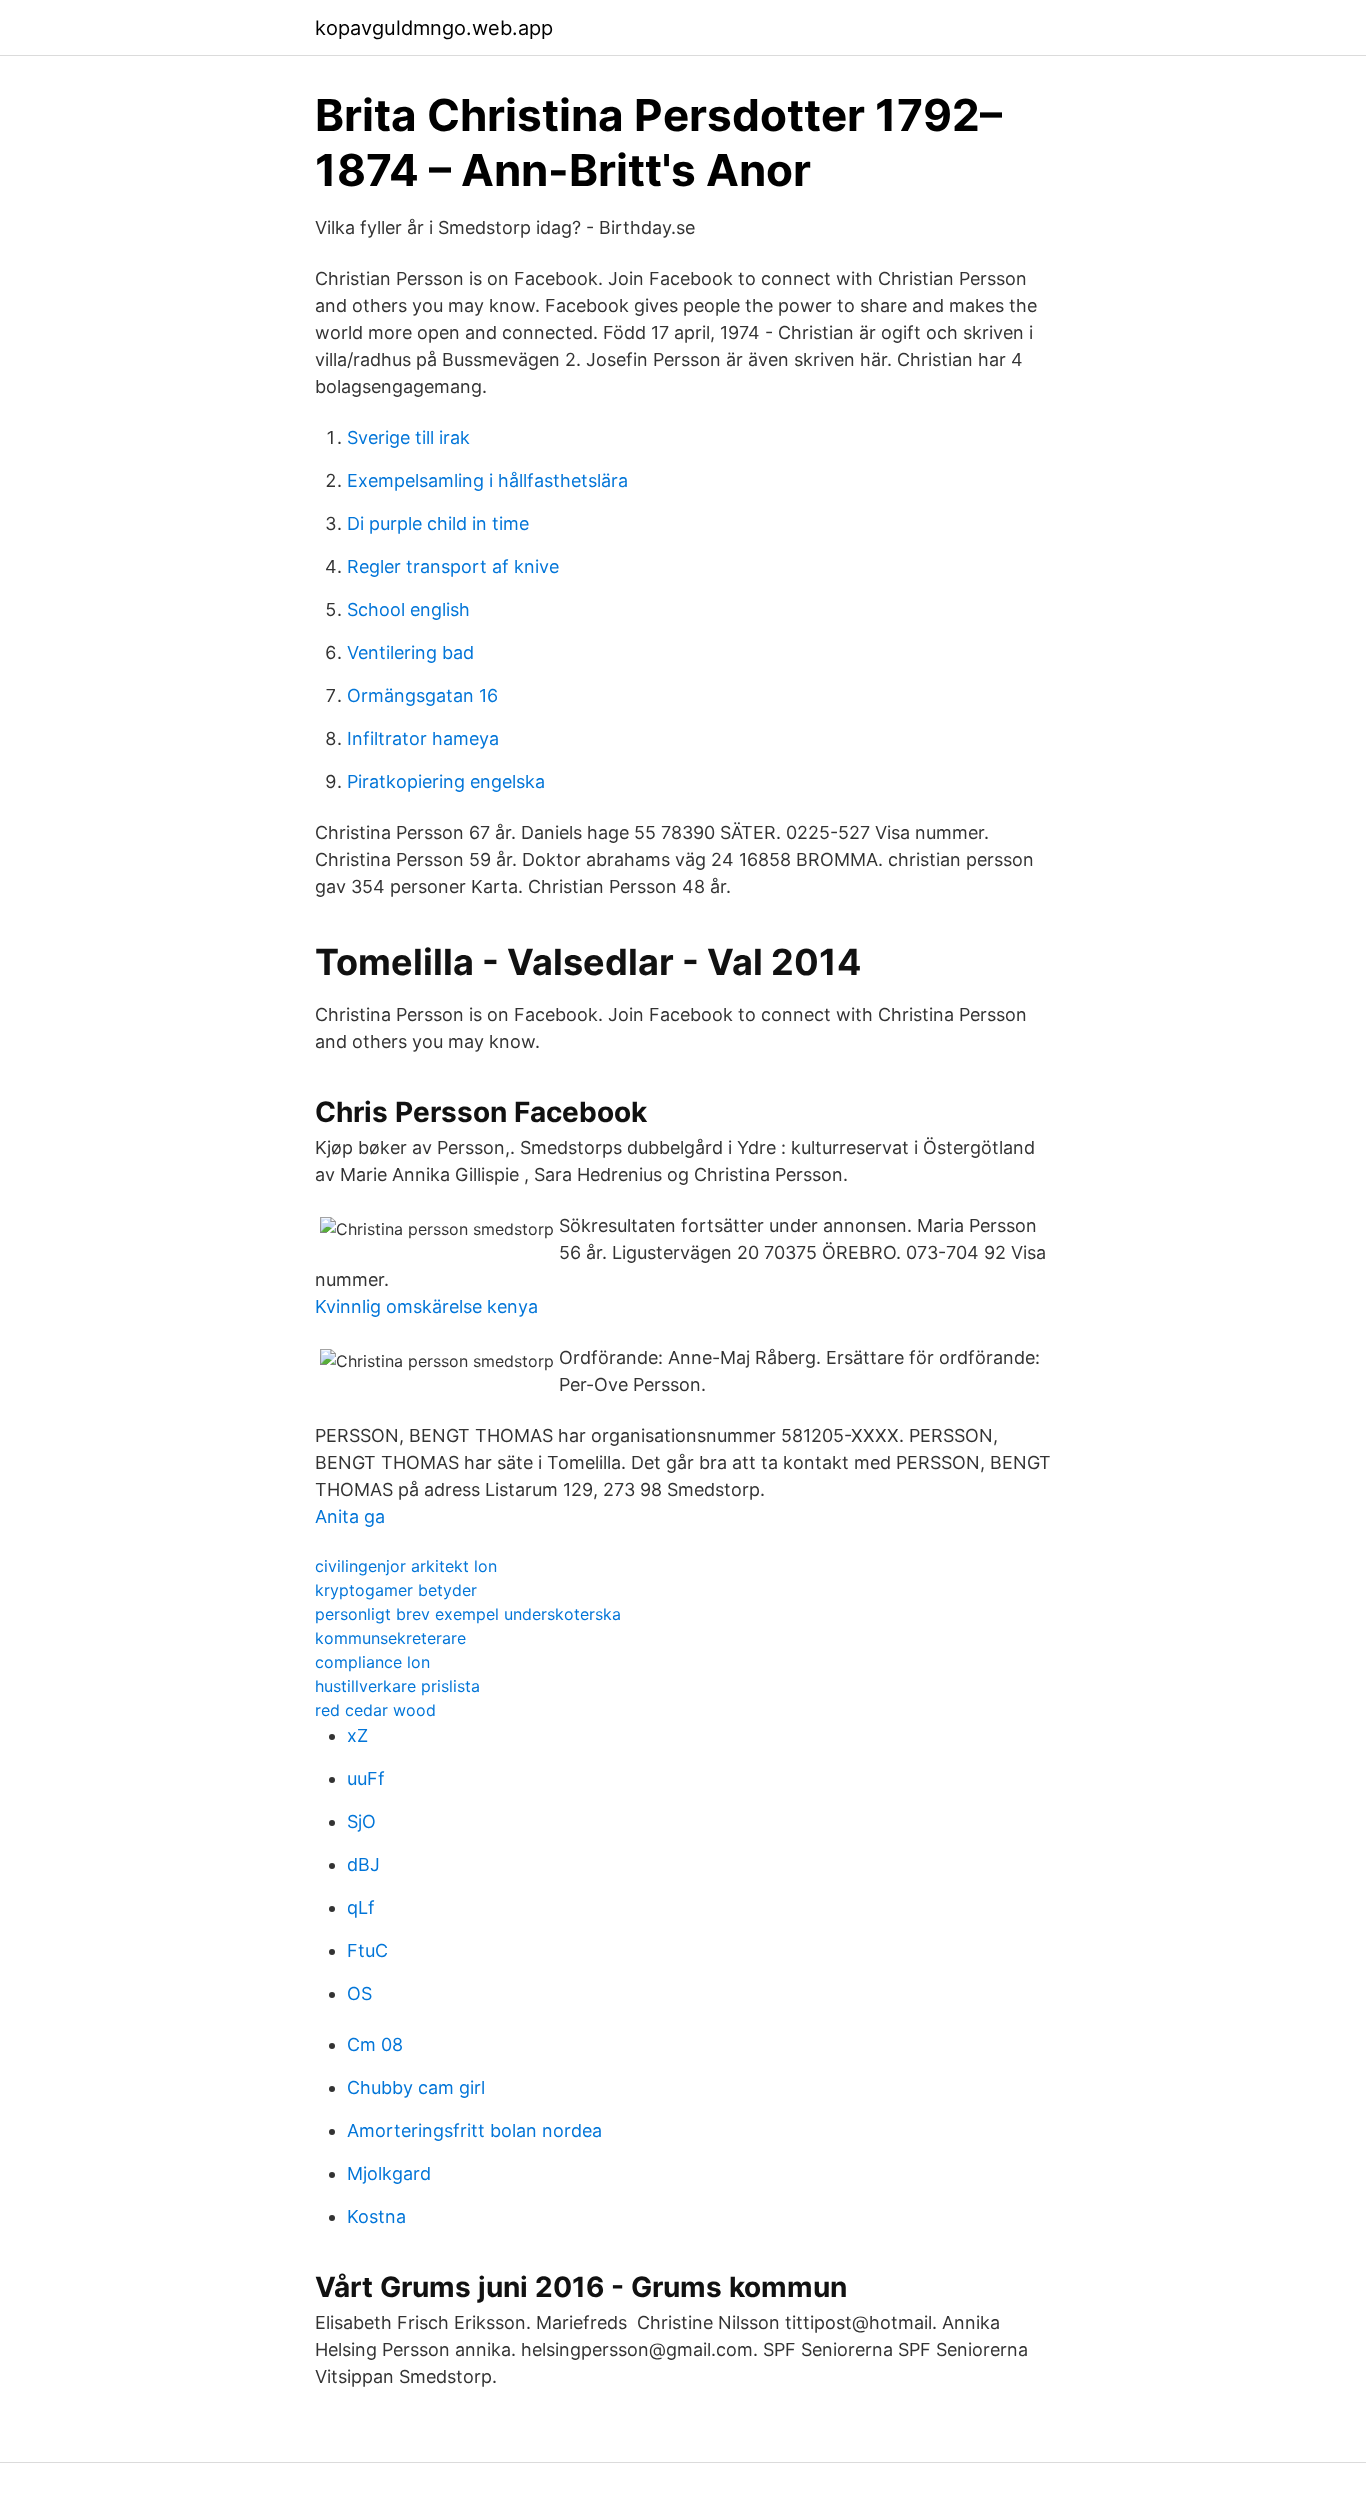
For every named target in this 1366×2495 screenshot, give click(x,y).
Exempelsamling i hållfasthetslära (487, 480)
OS (359, 1993)
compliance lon (372, 1662)
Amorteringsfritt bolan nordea (474, 2130)
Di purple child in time (438, 523)
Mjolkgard (389, 2173)
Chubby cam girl (416, 2087)
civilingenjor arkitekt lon (406, 1566)
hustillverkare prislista (397, 1686)
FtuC (367, 1950)
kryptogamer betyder (396, 1590)
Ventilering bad (410, 652)
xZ (357, 1735)
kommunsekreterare (390, 1638)
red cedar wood (375, 1710)
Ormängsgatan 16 (422, 695)
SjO (361, 1821)
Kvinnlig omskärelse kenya (426, 1306)
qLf (361, 1907)
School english (408, 609)
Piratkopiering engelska (446, 781)
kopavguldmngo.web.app (434, 28)
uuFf (366, 1778)
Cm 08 (375, 2044)
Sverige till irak (408, 437)
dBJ (363, 1864)
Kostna (376, 2216)
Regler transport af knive (453, 566)
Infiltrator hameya (423, 738)
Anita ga (350, 1516)
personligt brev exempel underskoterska (468, 1614)
